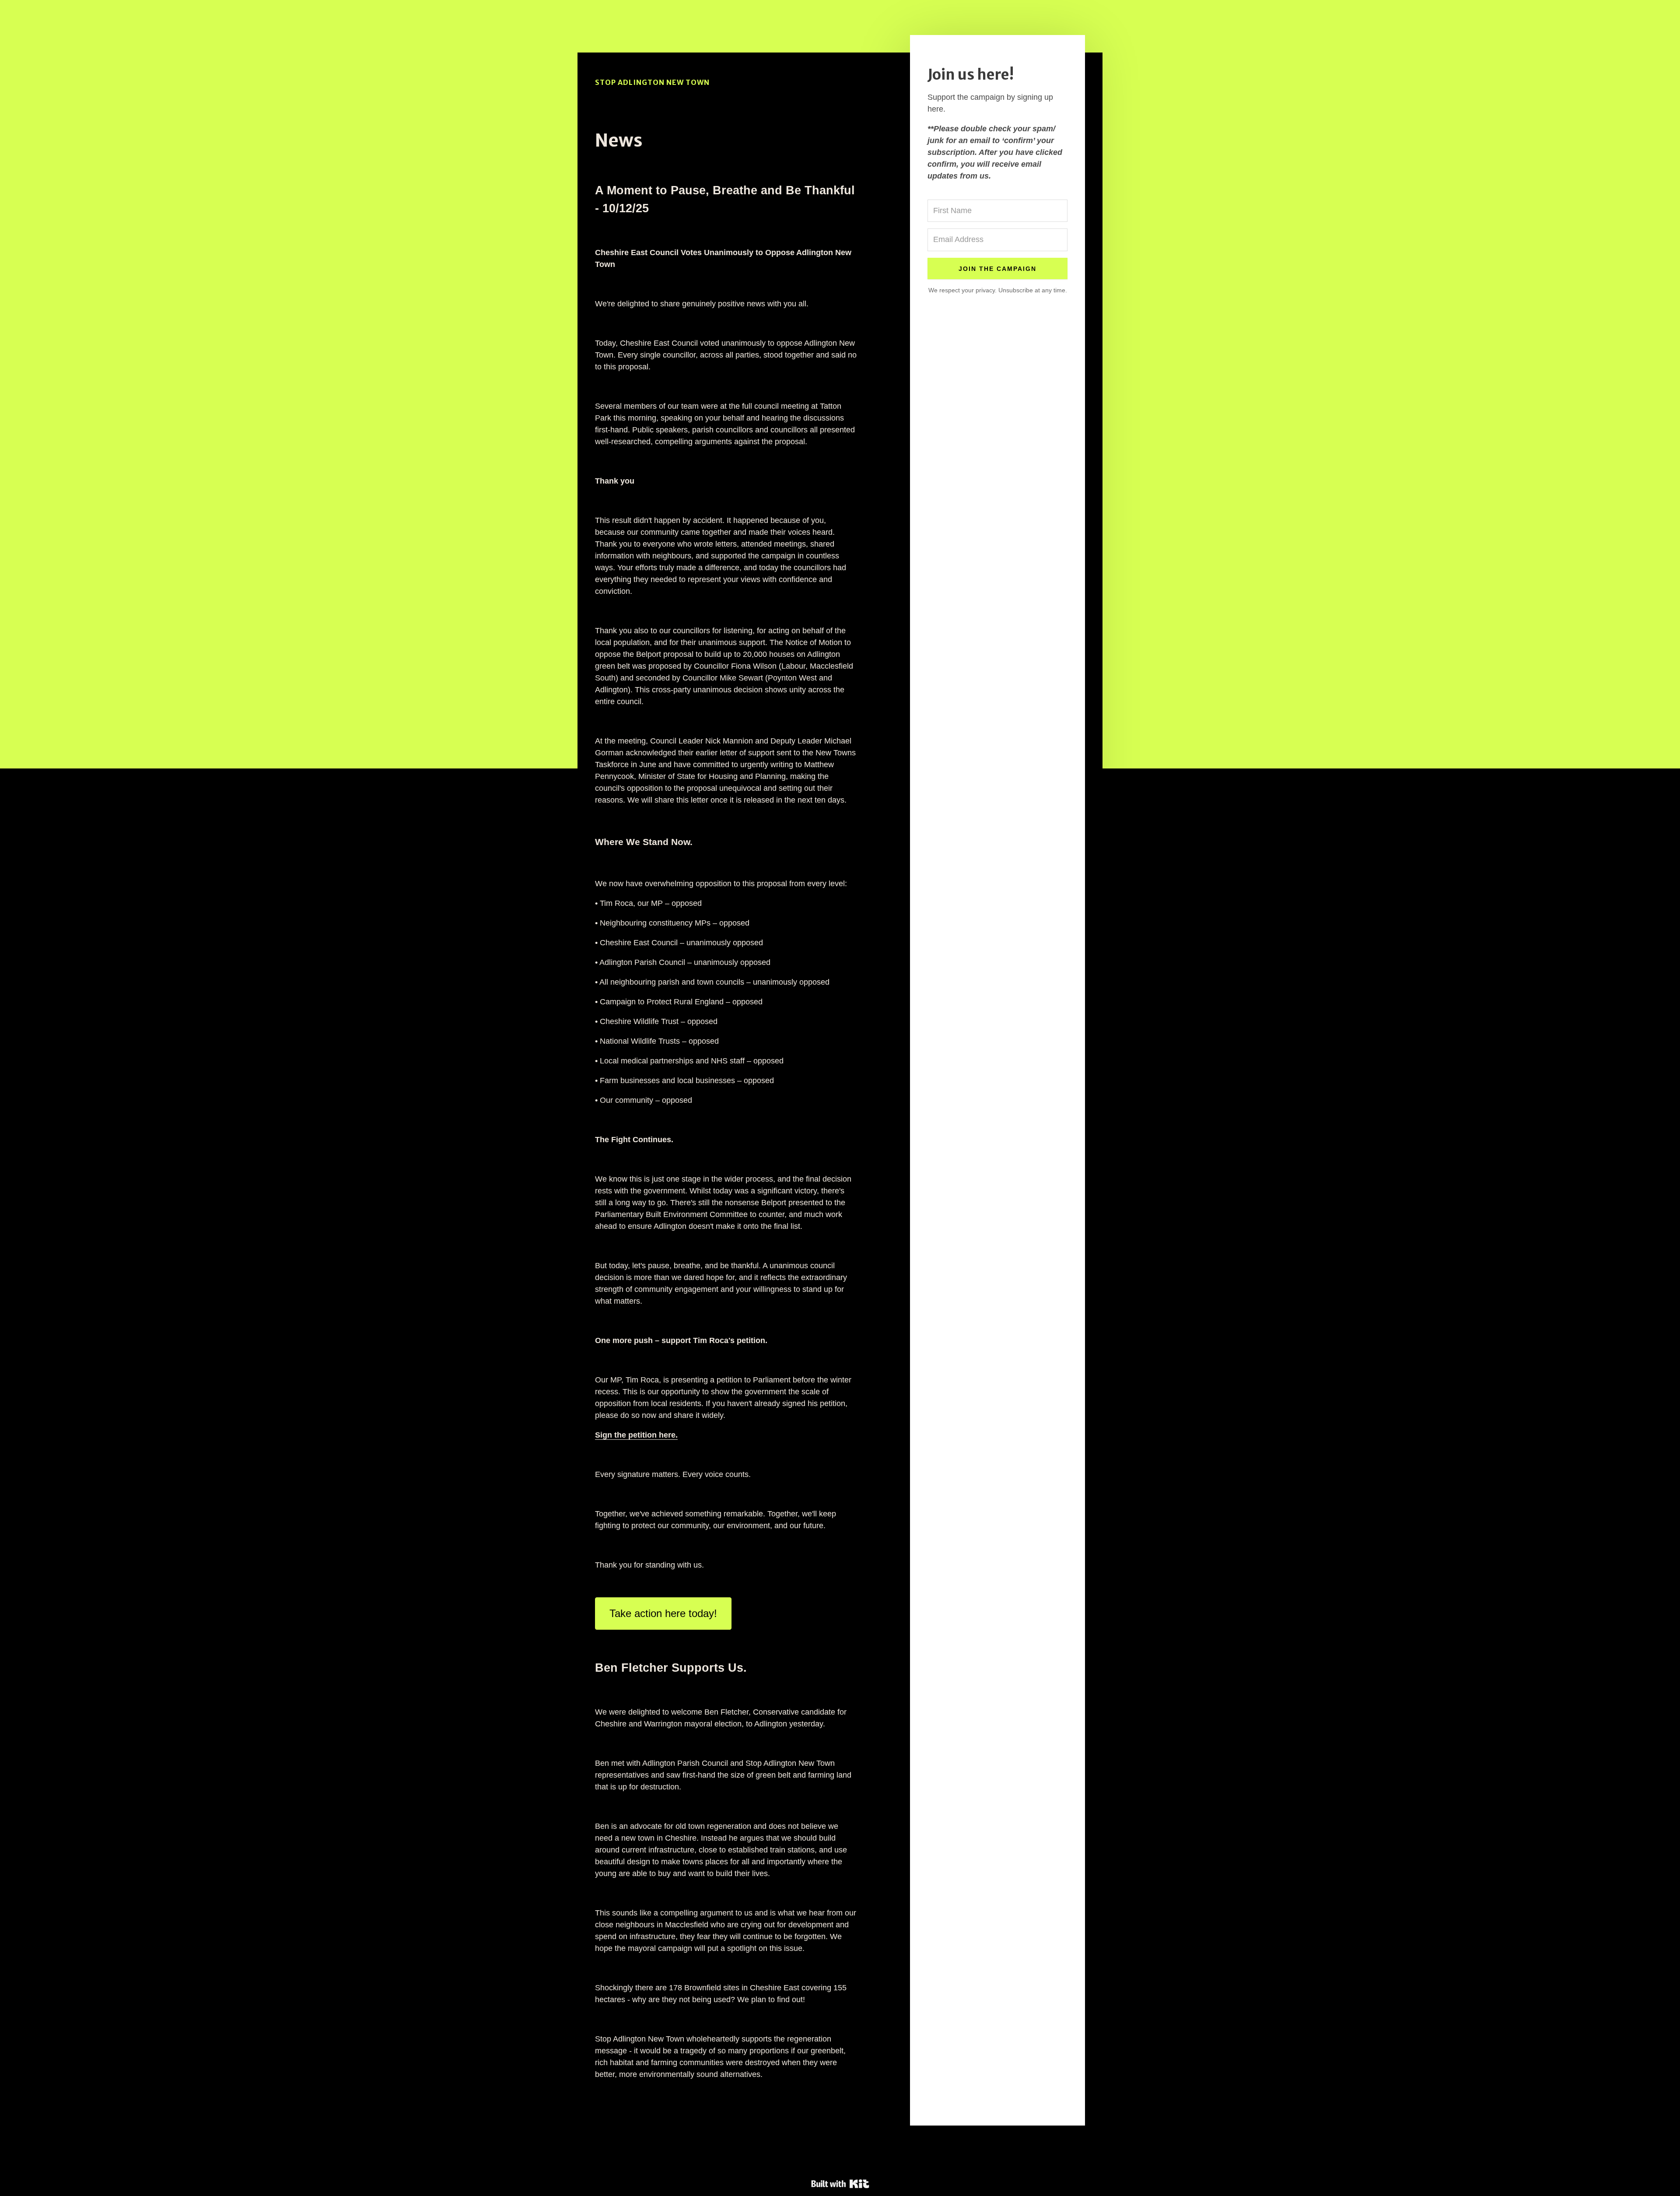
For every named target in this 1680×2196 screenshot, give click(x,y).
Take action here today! (663, 1613)
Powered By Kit (840, 2184)
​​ (636, 1435)
